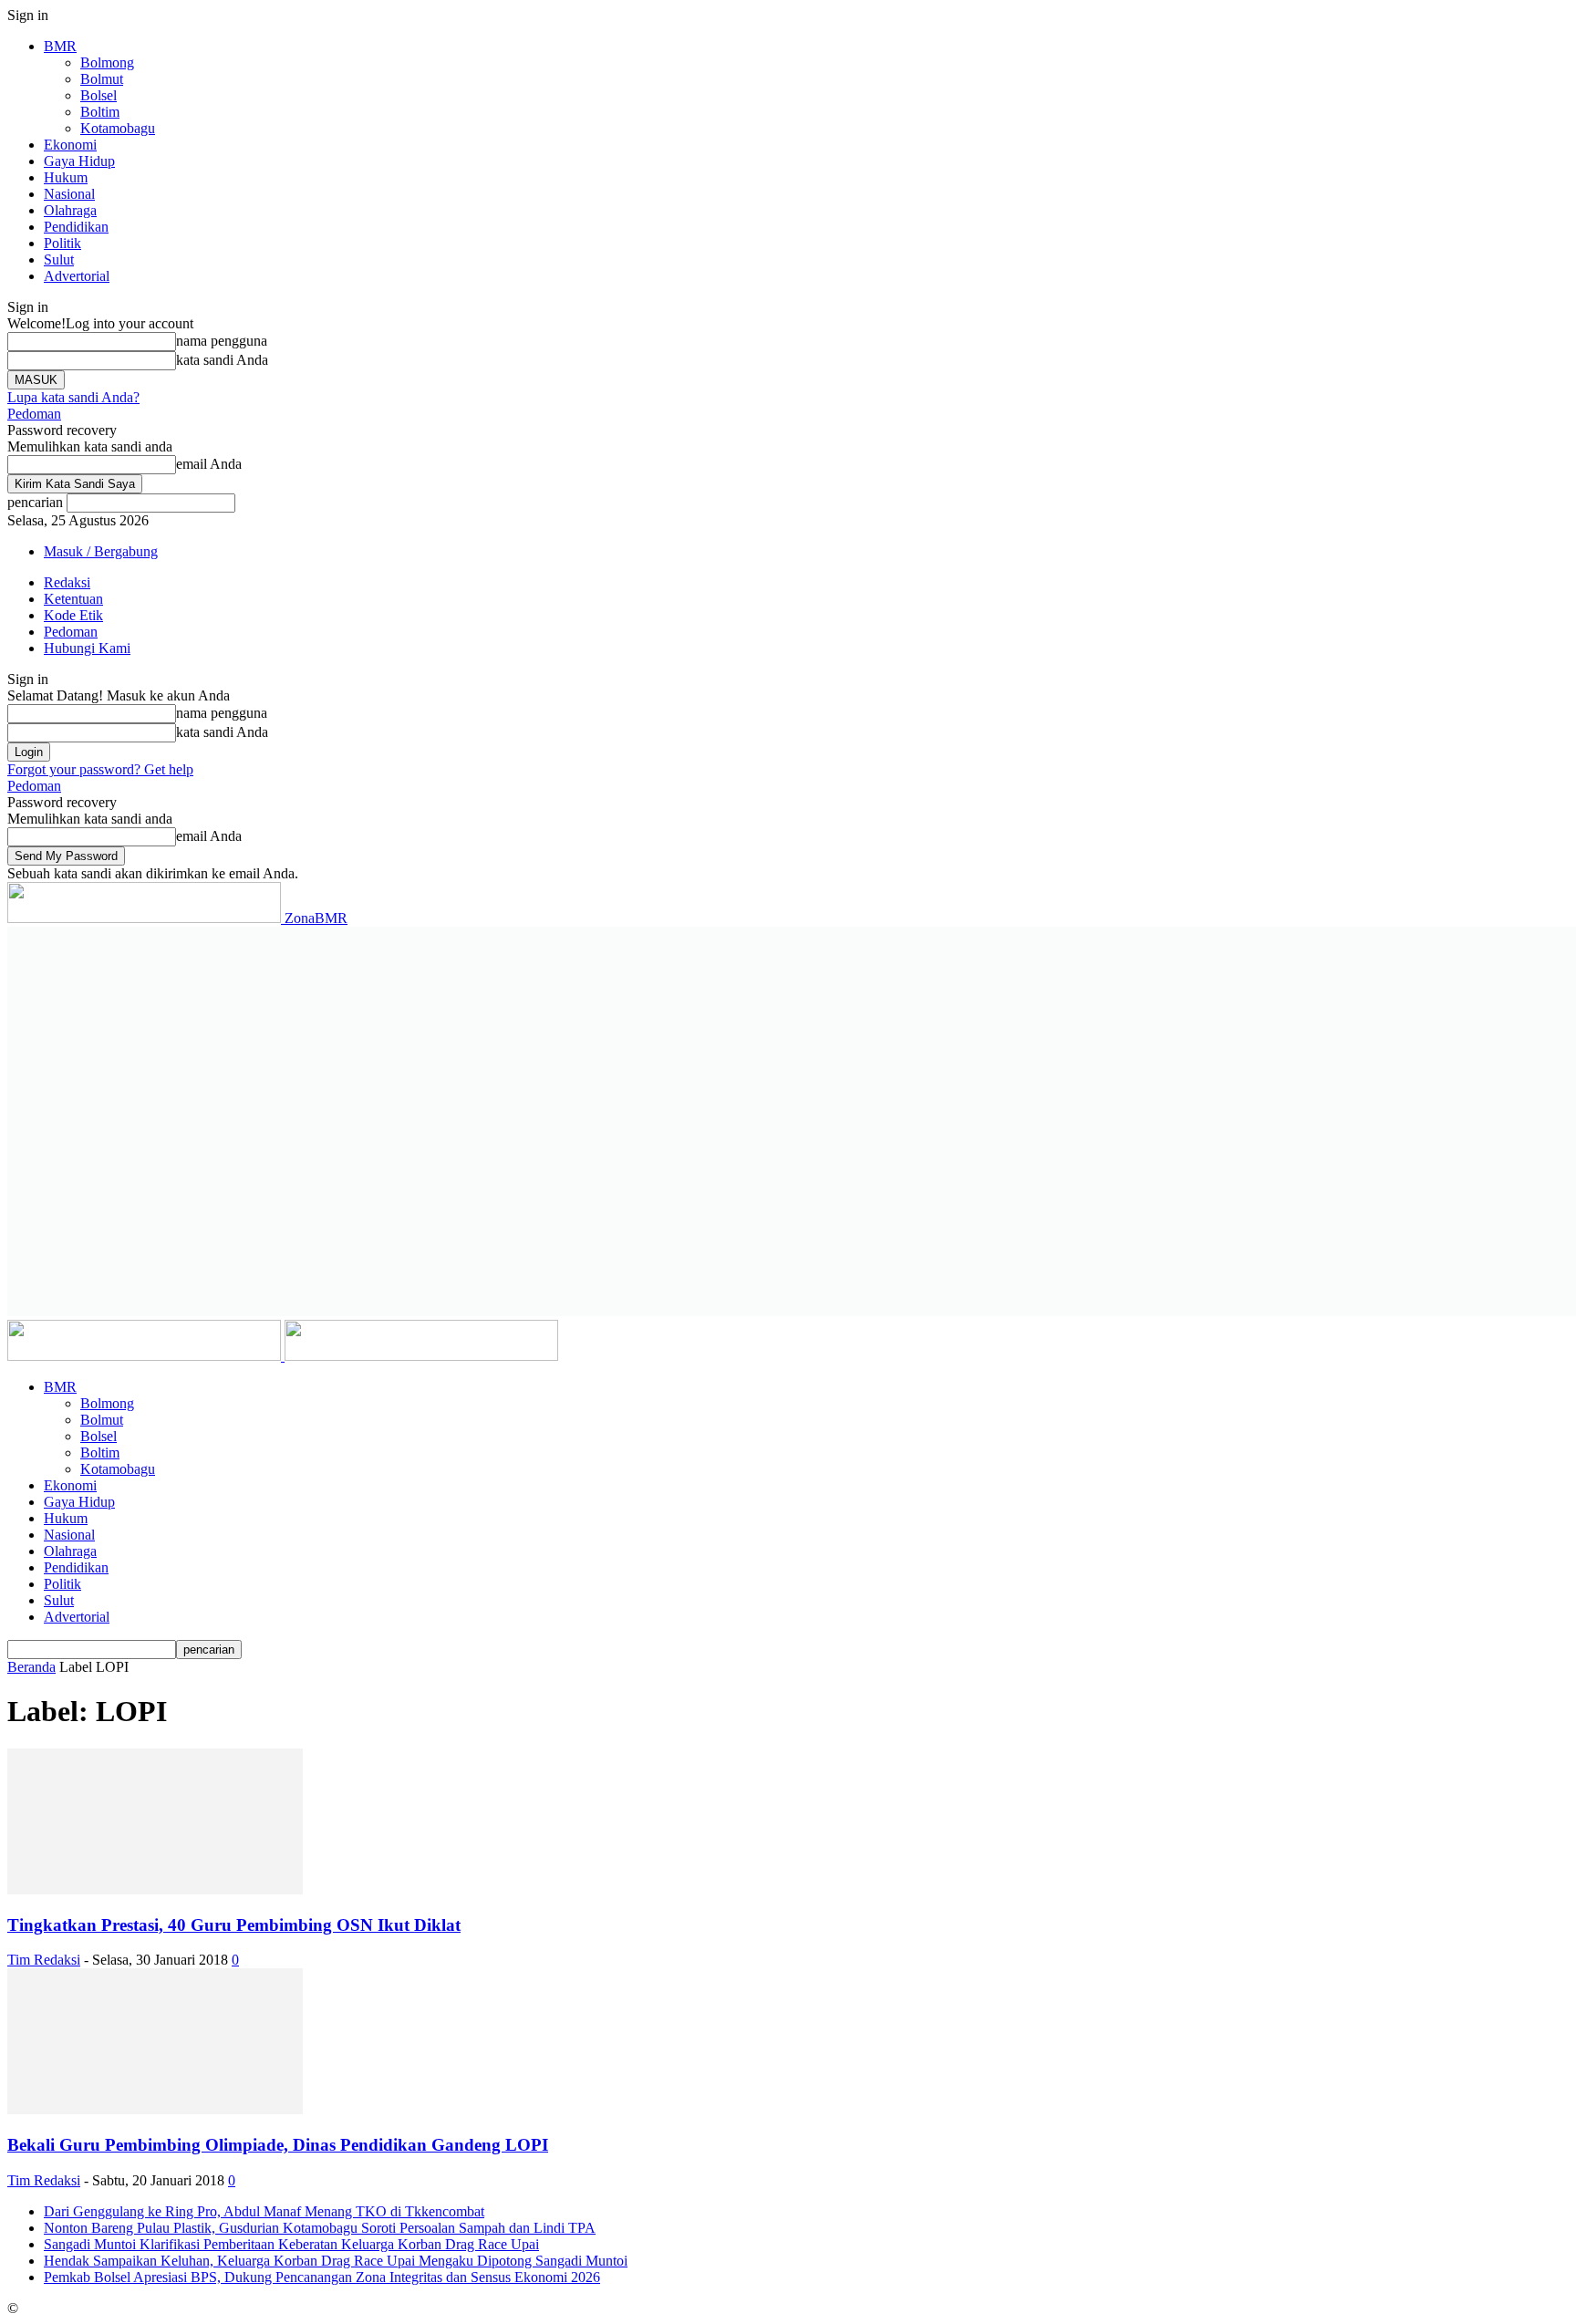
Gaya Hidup (79, 161)
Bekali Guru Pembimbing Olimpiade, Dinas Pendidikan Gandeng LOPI (278, 2145)
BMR (60, 46)
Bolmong (107, 62)
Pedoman (34, 414)
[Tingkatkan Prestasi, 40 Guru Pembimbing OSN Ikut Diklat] (155, 1889)
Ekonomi (70, 145)
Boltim (100, 112)
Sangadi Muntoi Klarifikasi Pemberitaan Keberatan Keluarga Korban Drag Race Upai (291, 2244)
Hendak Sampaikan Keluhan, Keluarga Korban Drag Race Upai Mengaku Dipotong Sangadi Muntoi (336, 2261)
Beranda (31, 1667)
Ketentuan (73, 599)
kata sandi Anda (222, 360)
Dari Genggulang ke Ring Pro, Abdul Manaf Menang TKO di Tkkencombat (264, 2211)
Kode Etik (73, 615)
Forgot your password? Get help (100, 769)
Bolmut (102, 79)
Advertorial (77, 276)
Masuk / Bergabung (101, 551)
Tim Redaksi (44, 1960)
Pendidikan (76, 227)
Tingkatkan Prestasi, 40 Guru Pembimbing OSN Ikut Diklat (234, 1925)
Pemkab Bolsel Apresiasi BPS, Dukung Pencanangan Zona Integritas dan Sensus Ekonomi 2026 (322, 2277)
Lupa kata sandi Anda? (73, 397)
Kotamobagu (118, 128)
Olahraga (70, 210)
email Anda (209, 464)
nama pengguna (222, 341)
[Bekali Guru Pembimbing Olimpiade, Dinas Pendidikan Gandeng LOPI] (155, 2109)
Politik (62, 243)
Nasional (69, 194)
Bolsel (98, 95)
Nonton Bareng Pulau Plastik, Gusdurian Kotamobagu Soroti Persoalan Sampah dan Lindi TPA (320, 2228)
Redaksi (67, 582)
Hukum (66, 177)
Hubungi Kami (87, 648)
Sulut (59, 259)
